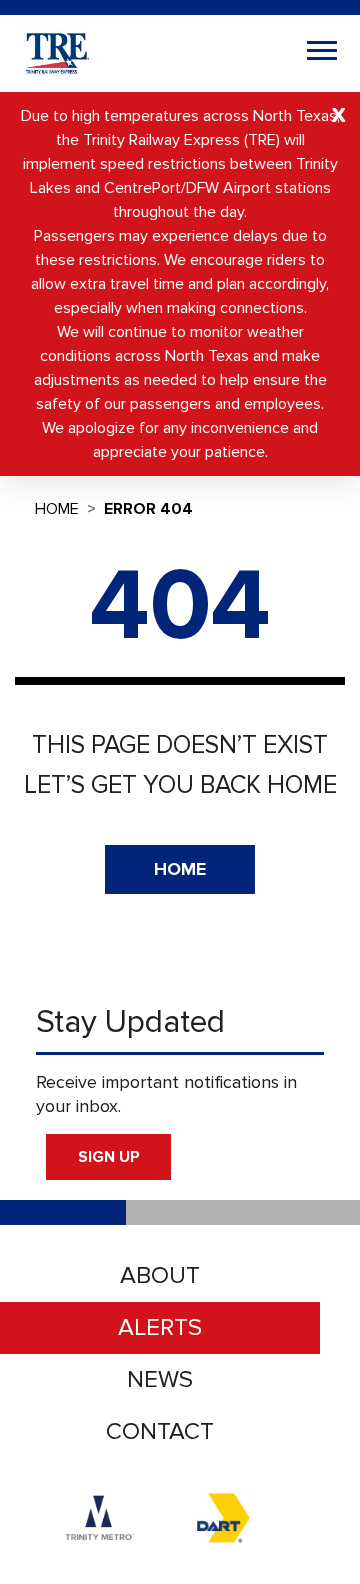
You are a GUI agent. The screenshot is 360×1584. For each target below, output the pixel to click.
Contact (160, 1431)
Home (57, 509)
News (160, 1379)
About (160, 1275)
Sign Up (109, 1157)
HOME (180, 869)
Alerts (160, 1327)
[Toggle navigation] (322, 53)
